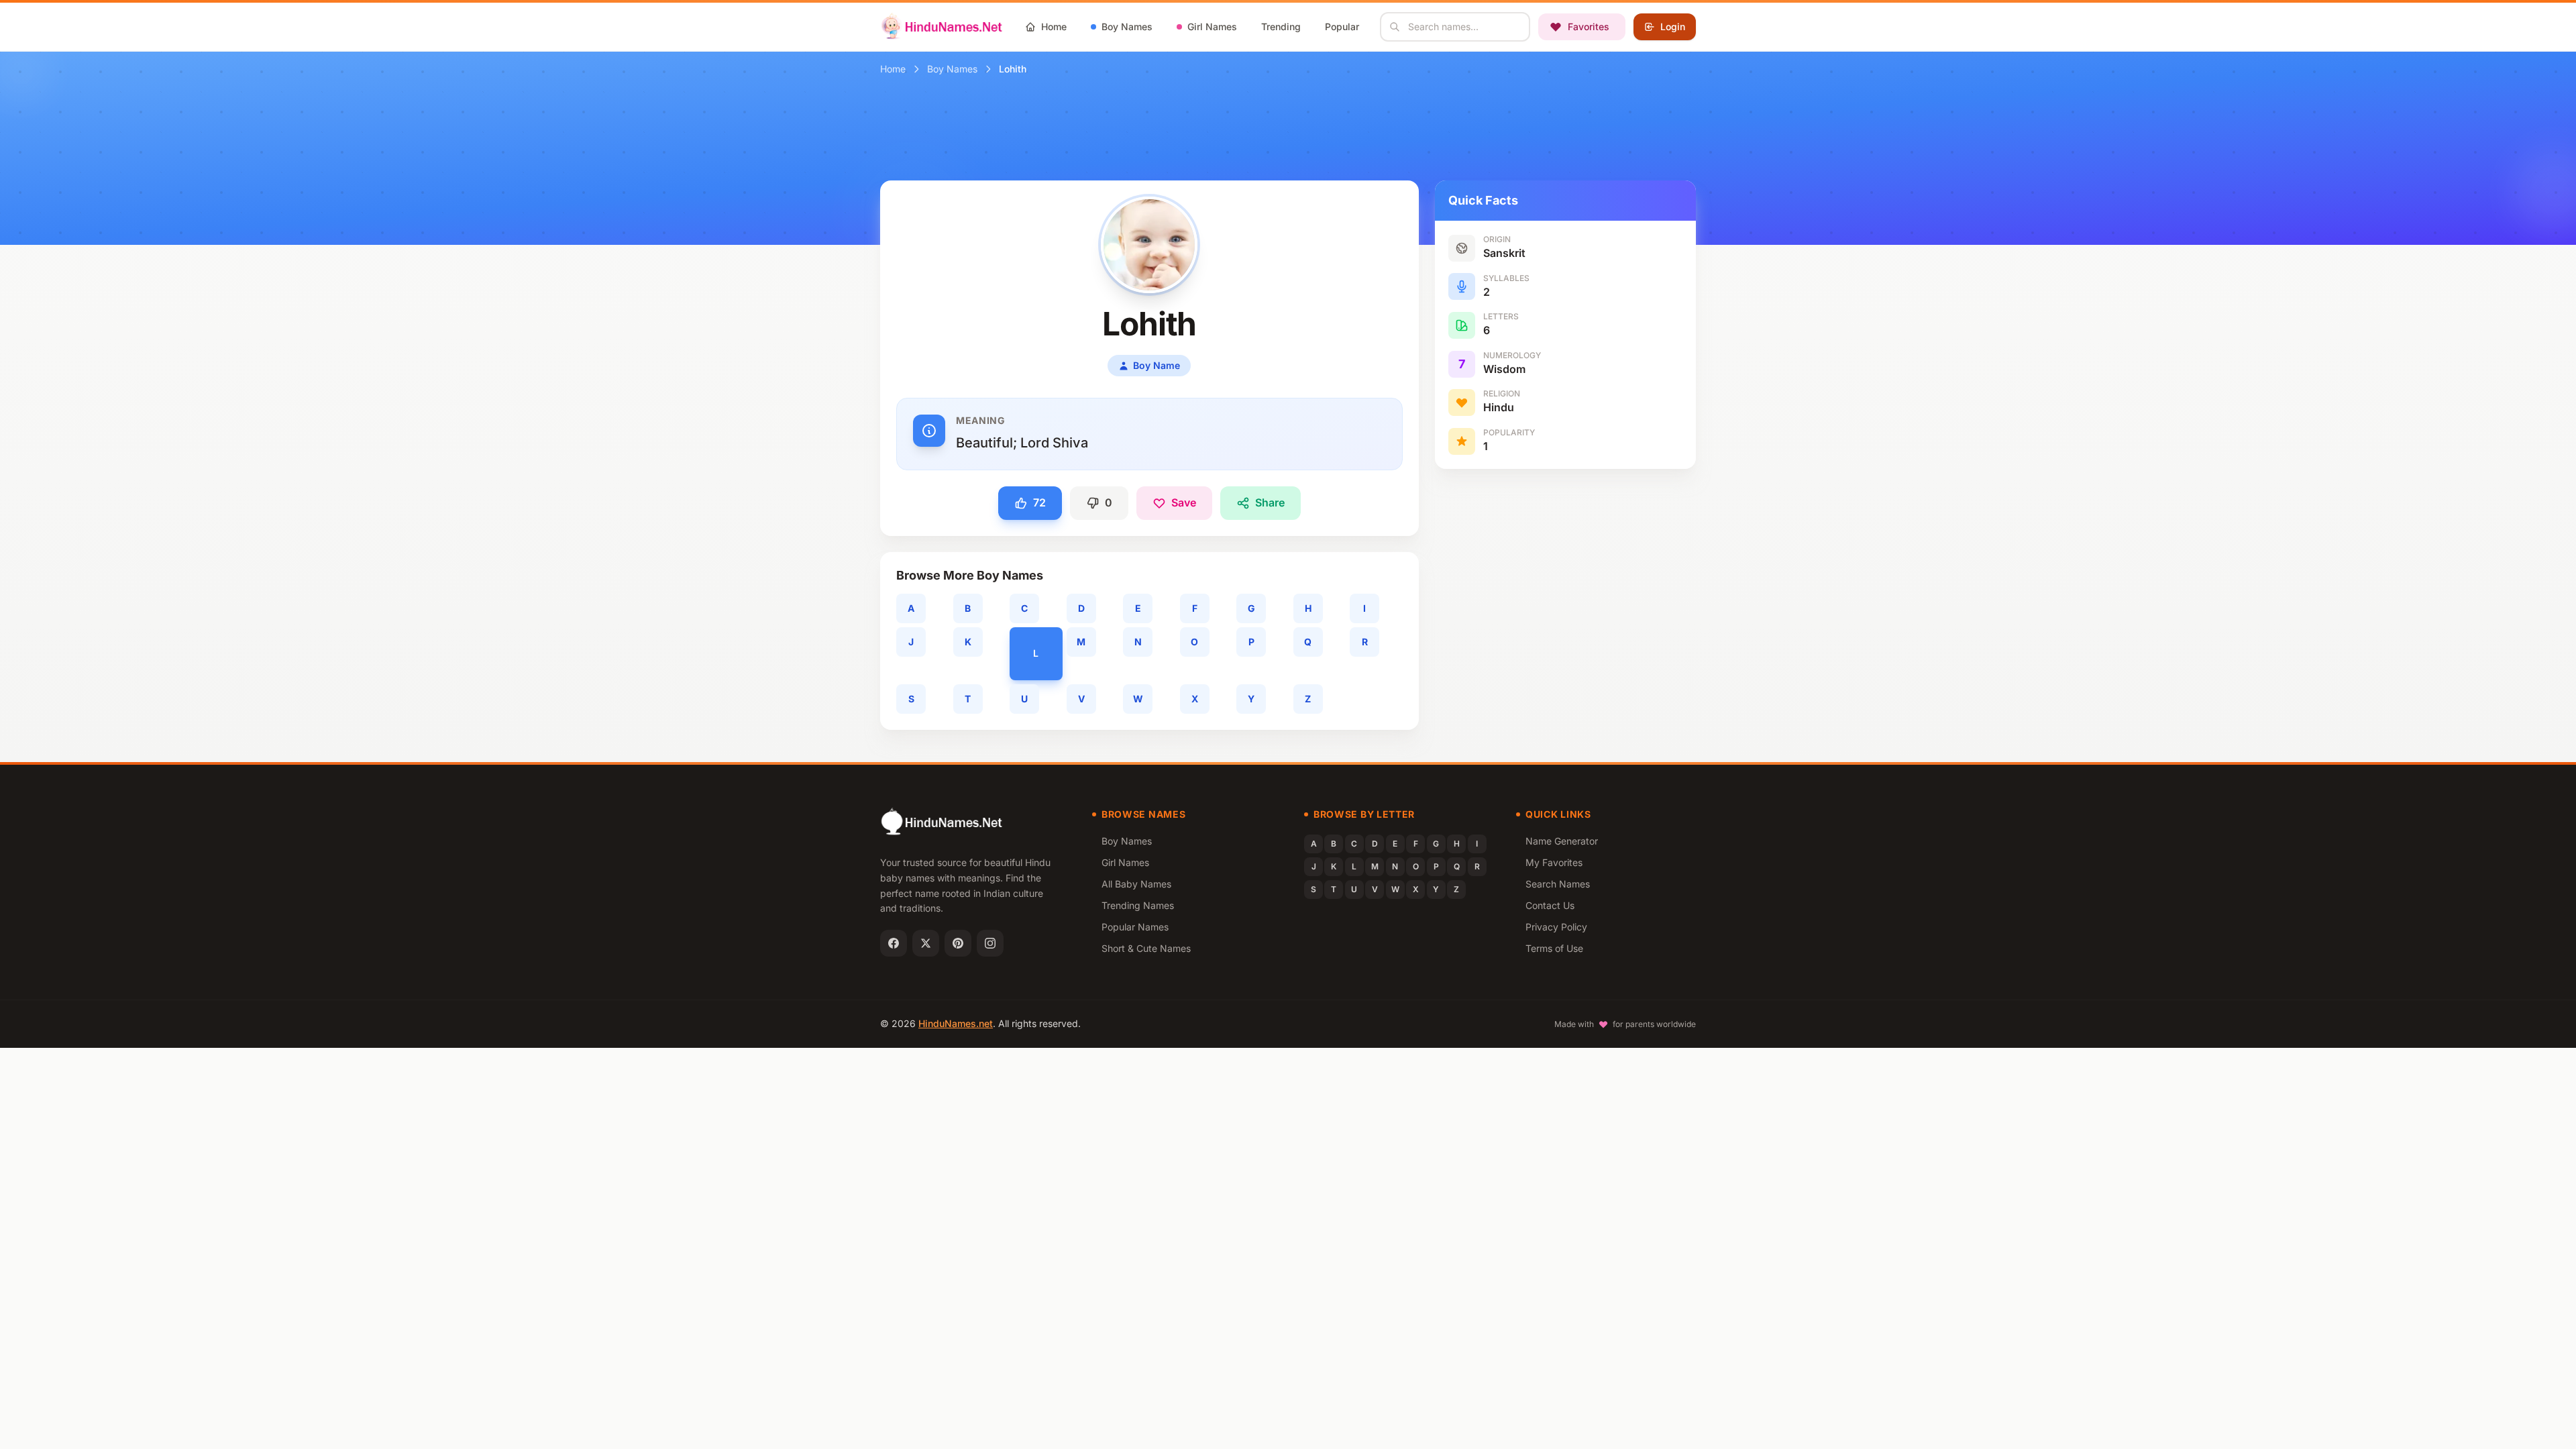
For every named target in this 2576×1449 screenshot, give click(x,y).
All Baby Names (1136, 884)
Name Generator (1562, 841)
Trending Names (1138, 905)
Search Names (1558, 884)
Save (1184, 502)
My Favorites (1554, 862)
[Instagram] (990, 943)
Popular (1342, 26)
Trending (1281, 26)
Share (1270, 502)
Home (893, 69)
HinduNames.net (956, 1023)
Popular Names (1135, 927)
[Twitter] (926, 943)
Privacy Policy (1556, 927)
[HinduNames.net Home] (942, 27)
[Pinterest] (958, 943)
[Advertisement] (1565, 579)
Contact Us (1550, 905)
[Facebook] (894, 943)
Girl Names (1125, 862)
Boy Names (952, 69)
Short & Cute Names (1146, 948)
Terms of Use (1554, 948)
